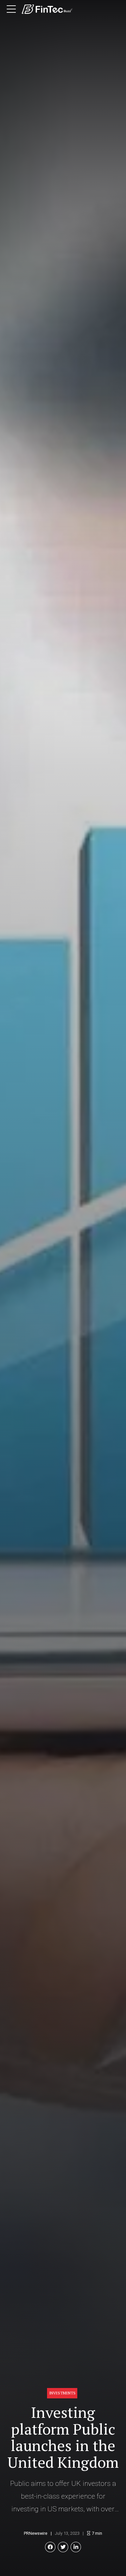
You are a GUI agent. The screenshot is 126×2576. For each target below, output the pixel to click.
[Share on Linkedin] (76, 2547)
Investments (62, 2393)
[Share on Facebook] (50, 2547)
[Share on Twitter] (63, 2547)
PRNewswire (36, 2533)
